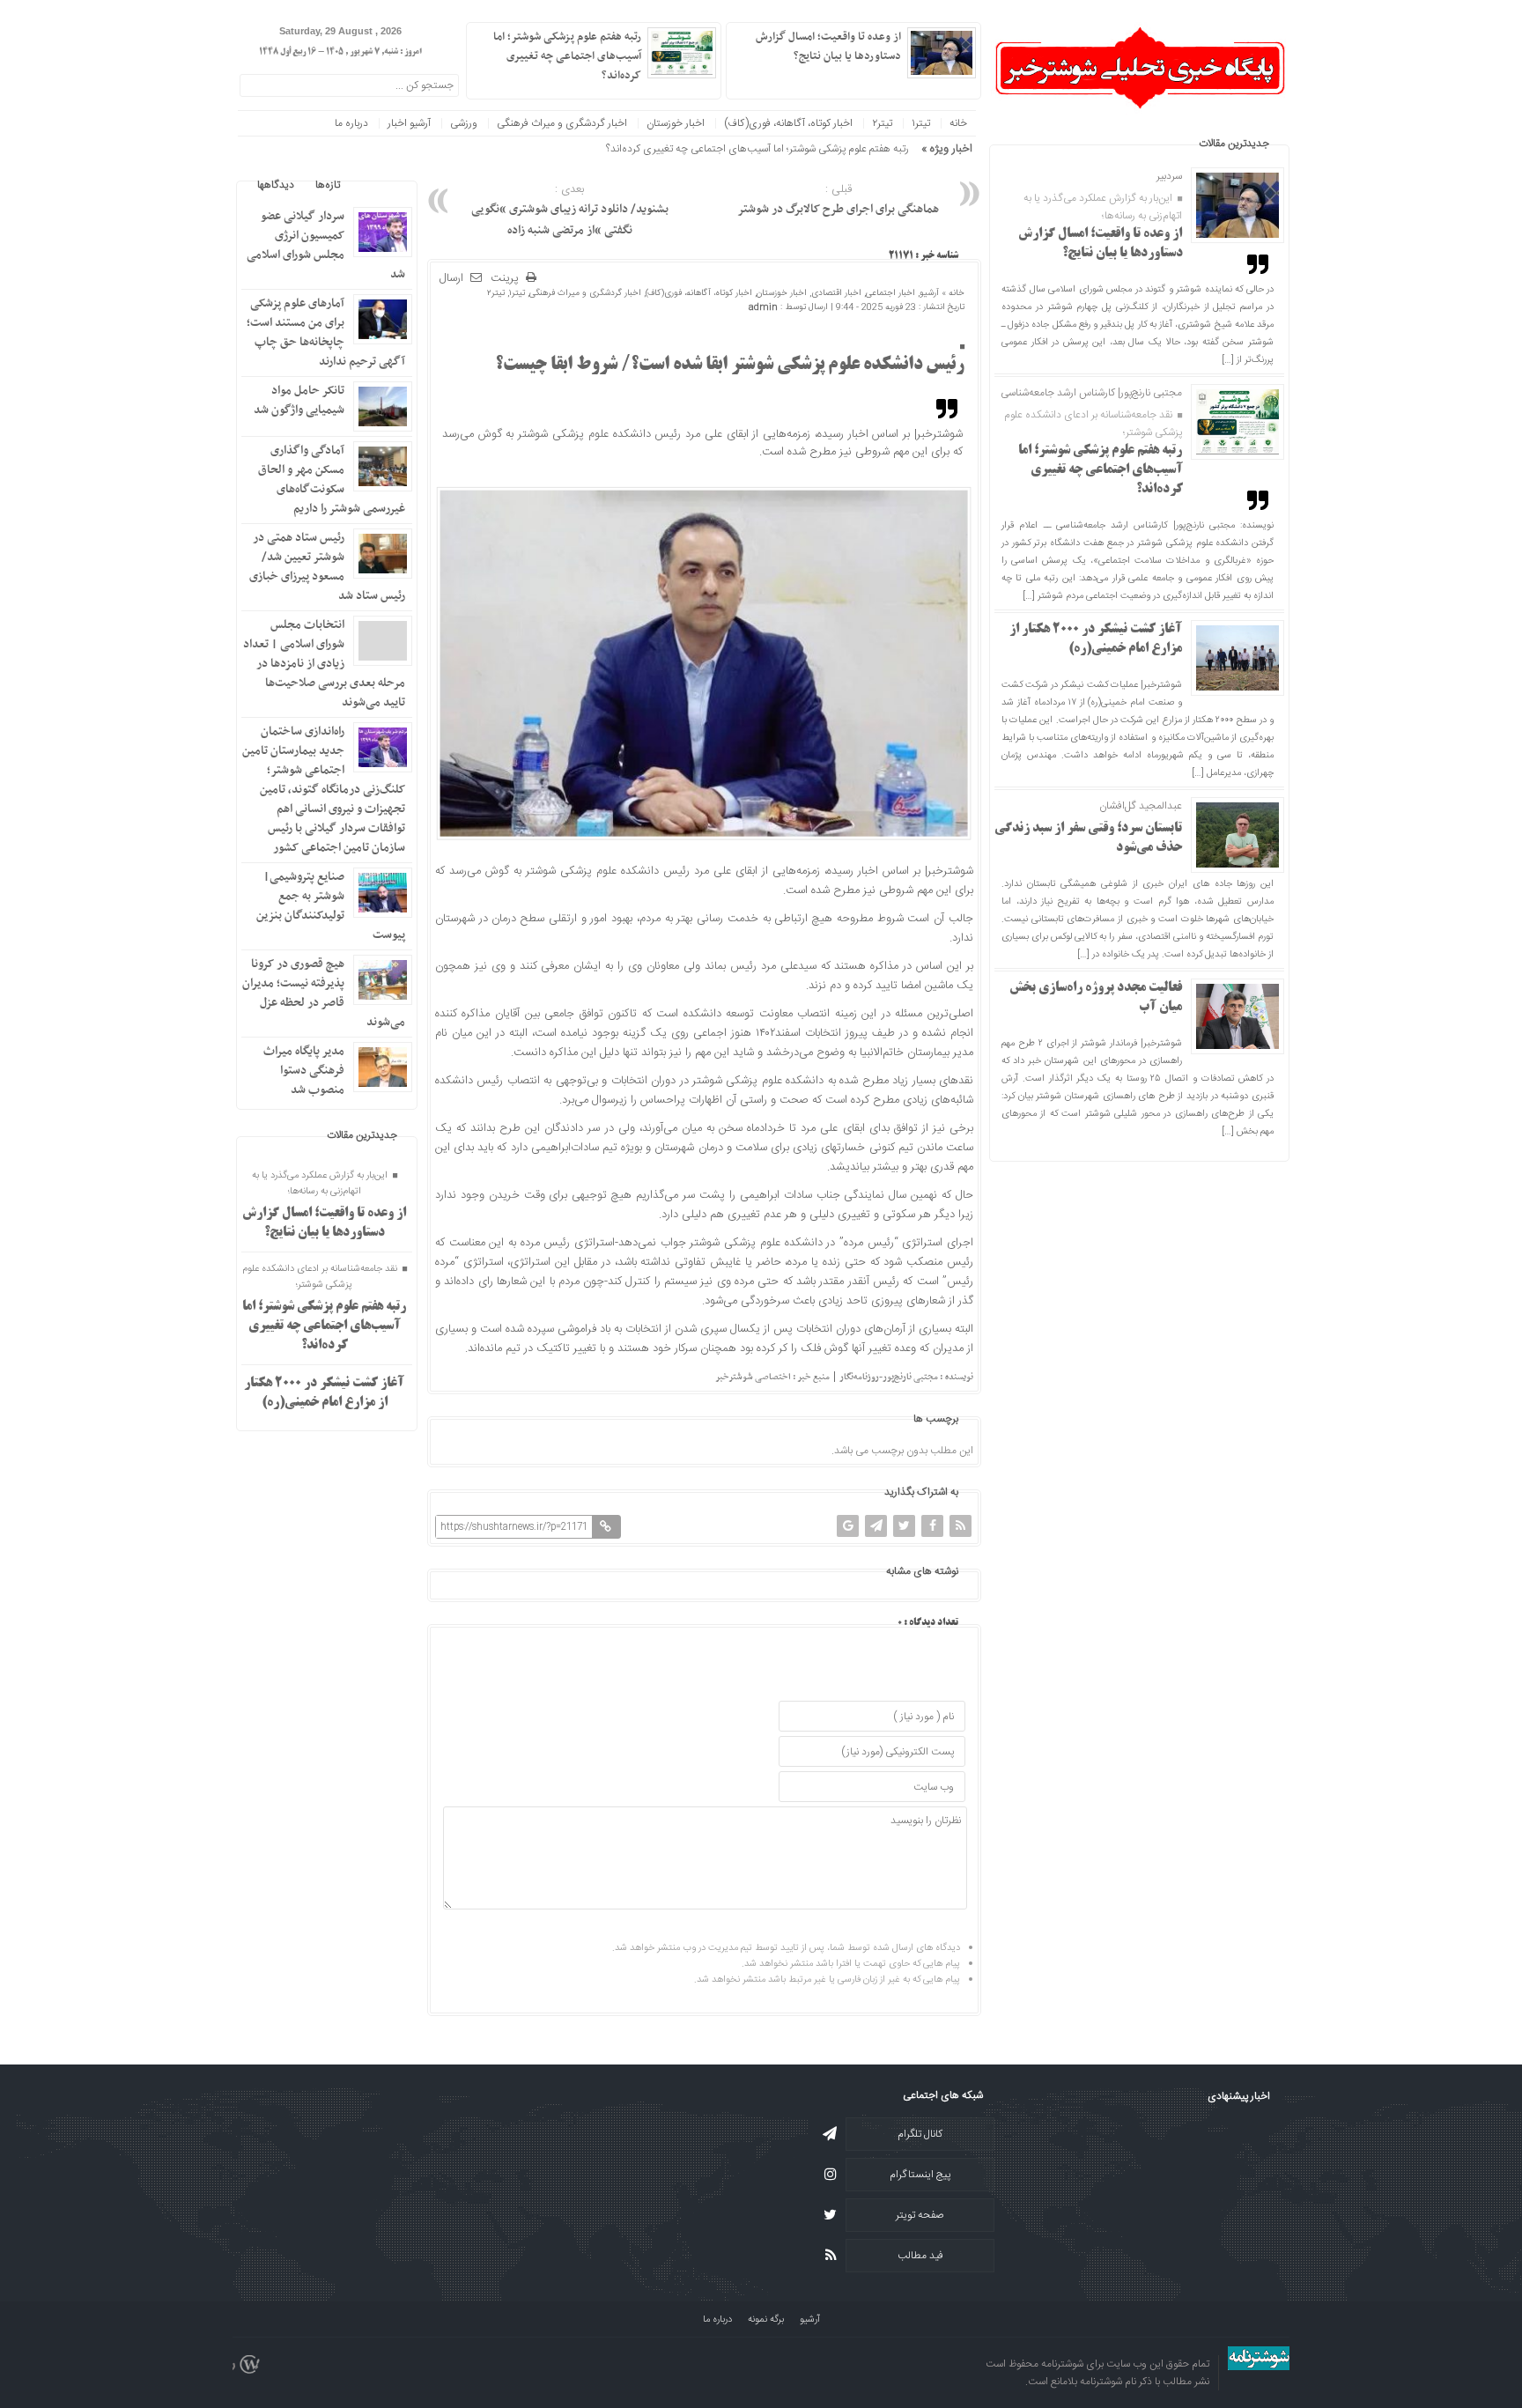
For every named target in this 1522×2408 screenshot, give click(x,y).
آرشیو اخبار (409, 123)
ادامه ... (750, 74)
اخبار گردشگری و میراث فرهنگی (562, 123)
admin (763, 307)
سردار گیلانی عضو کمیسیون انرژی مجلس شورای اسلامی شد (326, 245)
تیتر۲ (882, 123)
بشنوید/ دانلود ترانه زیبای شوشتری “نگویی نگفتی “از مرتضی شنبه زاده (570, 211)
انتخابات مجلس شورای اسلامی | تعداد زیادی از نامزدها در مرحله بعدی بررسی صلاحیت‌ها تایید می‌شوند (324, 664)
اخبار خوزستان (676, 123)
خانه (958, 123)
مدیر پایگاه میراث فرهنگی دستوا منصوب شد (304, 1071)
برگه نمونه (766, 2320)
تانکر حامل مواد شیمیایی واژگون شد (299, 400)
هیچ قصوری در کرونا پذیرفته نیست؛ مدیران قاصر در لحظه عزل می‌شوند (324, 993)
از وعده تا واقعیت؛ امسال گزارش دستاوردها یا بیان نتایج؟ (828, 47)
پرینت (508, 279)
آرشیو (929, 293)
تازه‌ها (328, 185)
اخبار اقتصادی (836, 293)
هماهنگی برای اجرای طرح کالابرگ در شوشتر (838, 200)
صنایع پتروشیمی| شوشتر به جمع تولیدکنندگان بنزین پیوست (331, 906)
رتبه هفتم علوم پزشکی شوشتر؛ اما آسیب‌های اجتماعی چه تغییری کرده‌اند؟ (1101, 470)
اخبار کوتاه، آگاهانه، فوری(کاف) (788, 123)
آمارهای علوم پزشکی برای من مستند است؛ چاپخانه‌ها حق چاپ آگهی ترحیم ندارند (326, 332)
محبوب (376, 185)
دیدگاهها (276, 185)
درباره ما (351, 123)
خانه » (952, 293)
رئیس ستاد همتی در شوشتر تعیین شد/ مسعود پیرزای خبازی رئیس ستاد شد (327, 567)
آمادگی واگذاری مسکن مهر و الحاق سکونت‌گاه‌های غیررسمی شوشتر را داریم (332, 480)
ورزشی (464, 123)
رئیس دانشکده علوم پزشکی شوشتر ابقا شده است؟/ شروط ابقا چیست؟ (730, 366)
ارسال (451, 278)
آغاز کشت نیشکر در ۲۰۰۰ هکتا (848, 149)
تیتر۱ (921, 123)
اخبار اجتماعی (890, 293)
